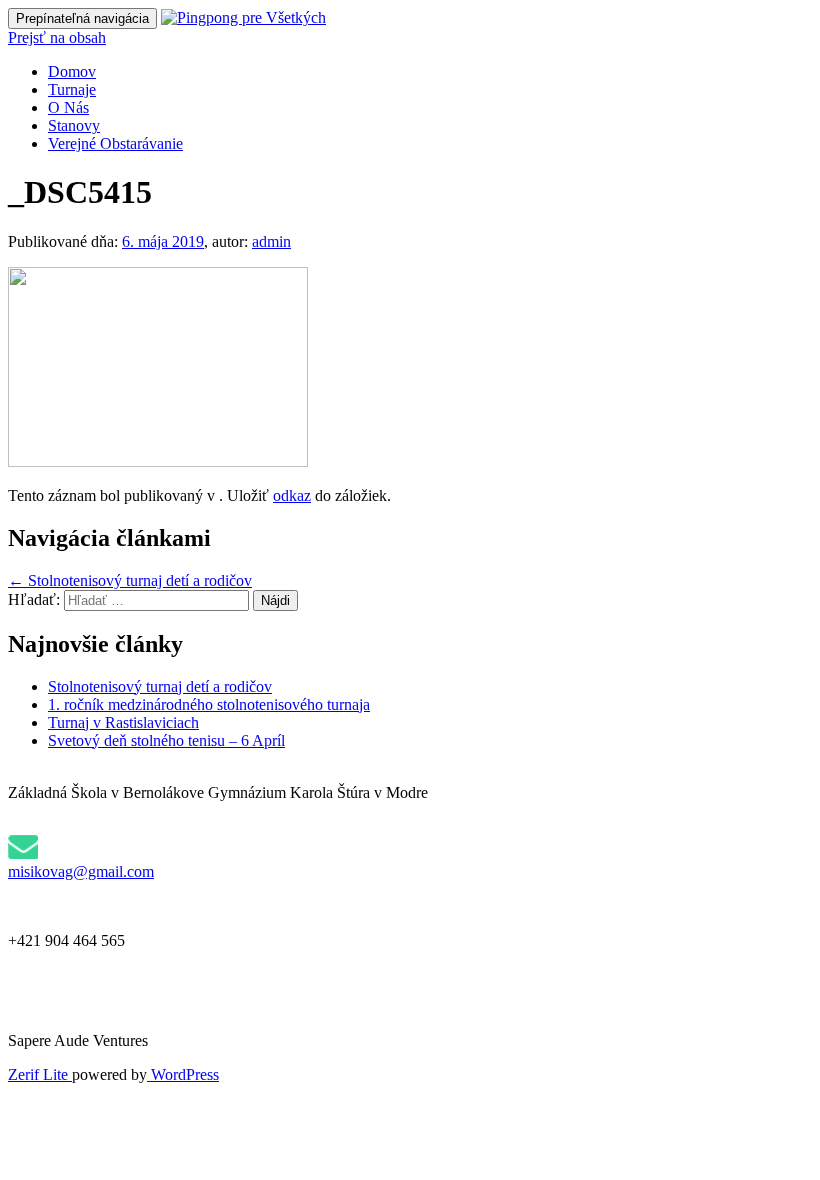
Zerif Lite (40, 1074)
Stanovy (74, 125)
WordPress (183, 1074)
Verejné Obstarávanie (115, 143)
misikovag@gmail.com (81, 871)
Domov (72, 71)
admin (271, 241)
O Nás (68, 107)
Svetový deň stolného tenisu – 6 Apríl (166, 740)
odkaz (292, 495)
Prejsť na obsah (57, 37)
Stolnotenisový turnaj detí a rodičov (130, 580)
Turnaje (72, 89)
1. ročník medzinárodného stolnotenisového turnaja (209, 704)
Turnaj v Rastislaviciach (123, 722)
